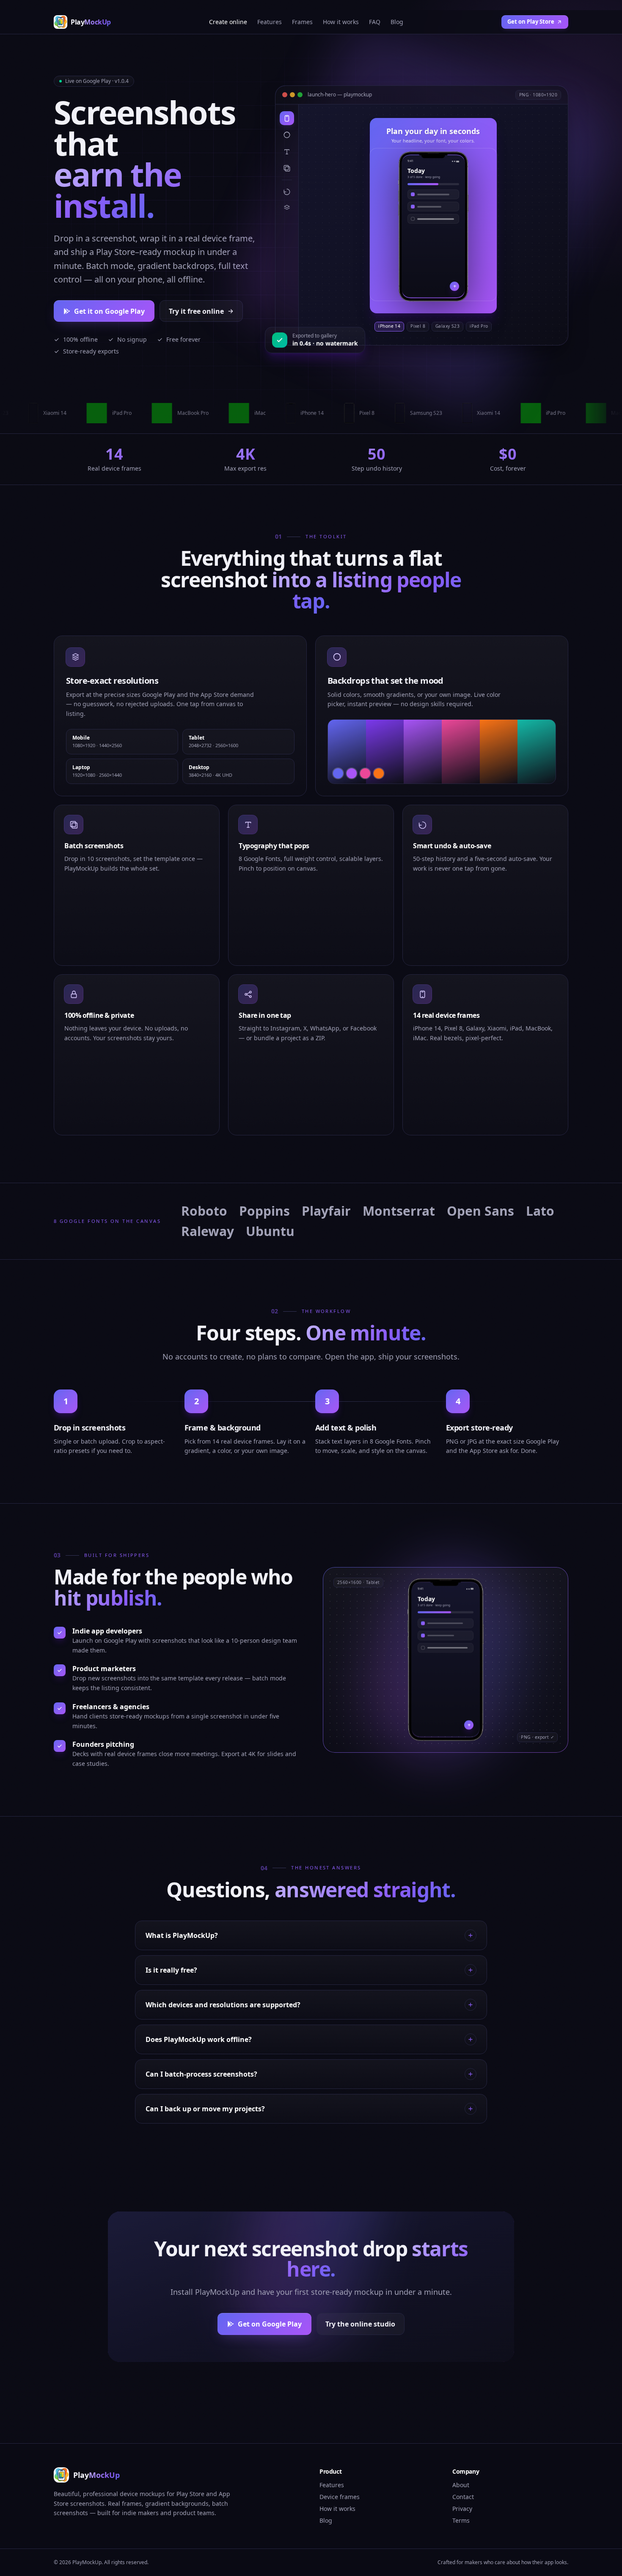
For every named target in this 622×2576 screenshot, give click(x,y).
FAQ (375, 22)
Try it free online (196, 311)
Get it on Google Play (109, 311)
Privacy (462, 2509)
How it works (341, 22)
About (461, 2485)
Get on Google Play (270, 2324)
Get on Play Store (531, 22)
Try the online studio (360, 2324)
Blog (397, 22)
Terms (461, 2520)
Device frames (340, 2497)
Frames (302, 22)
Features (270, 22)
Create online (228, 22)
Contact (463, 2497)
